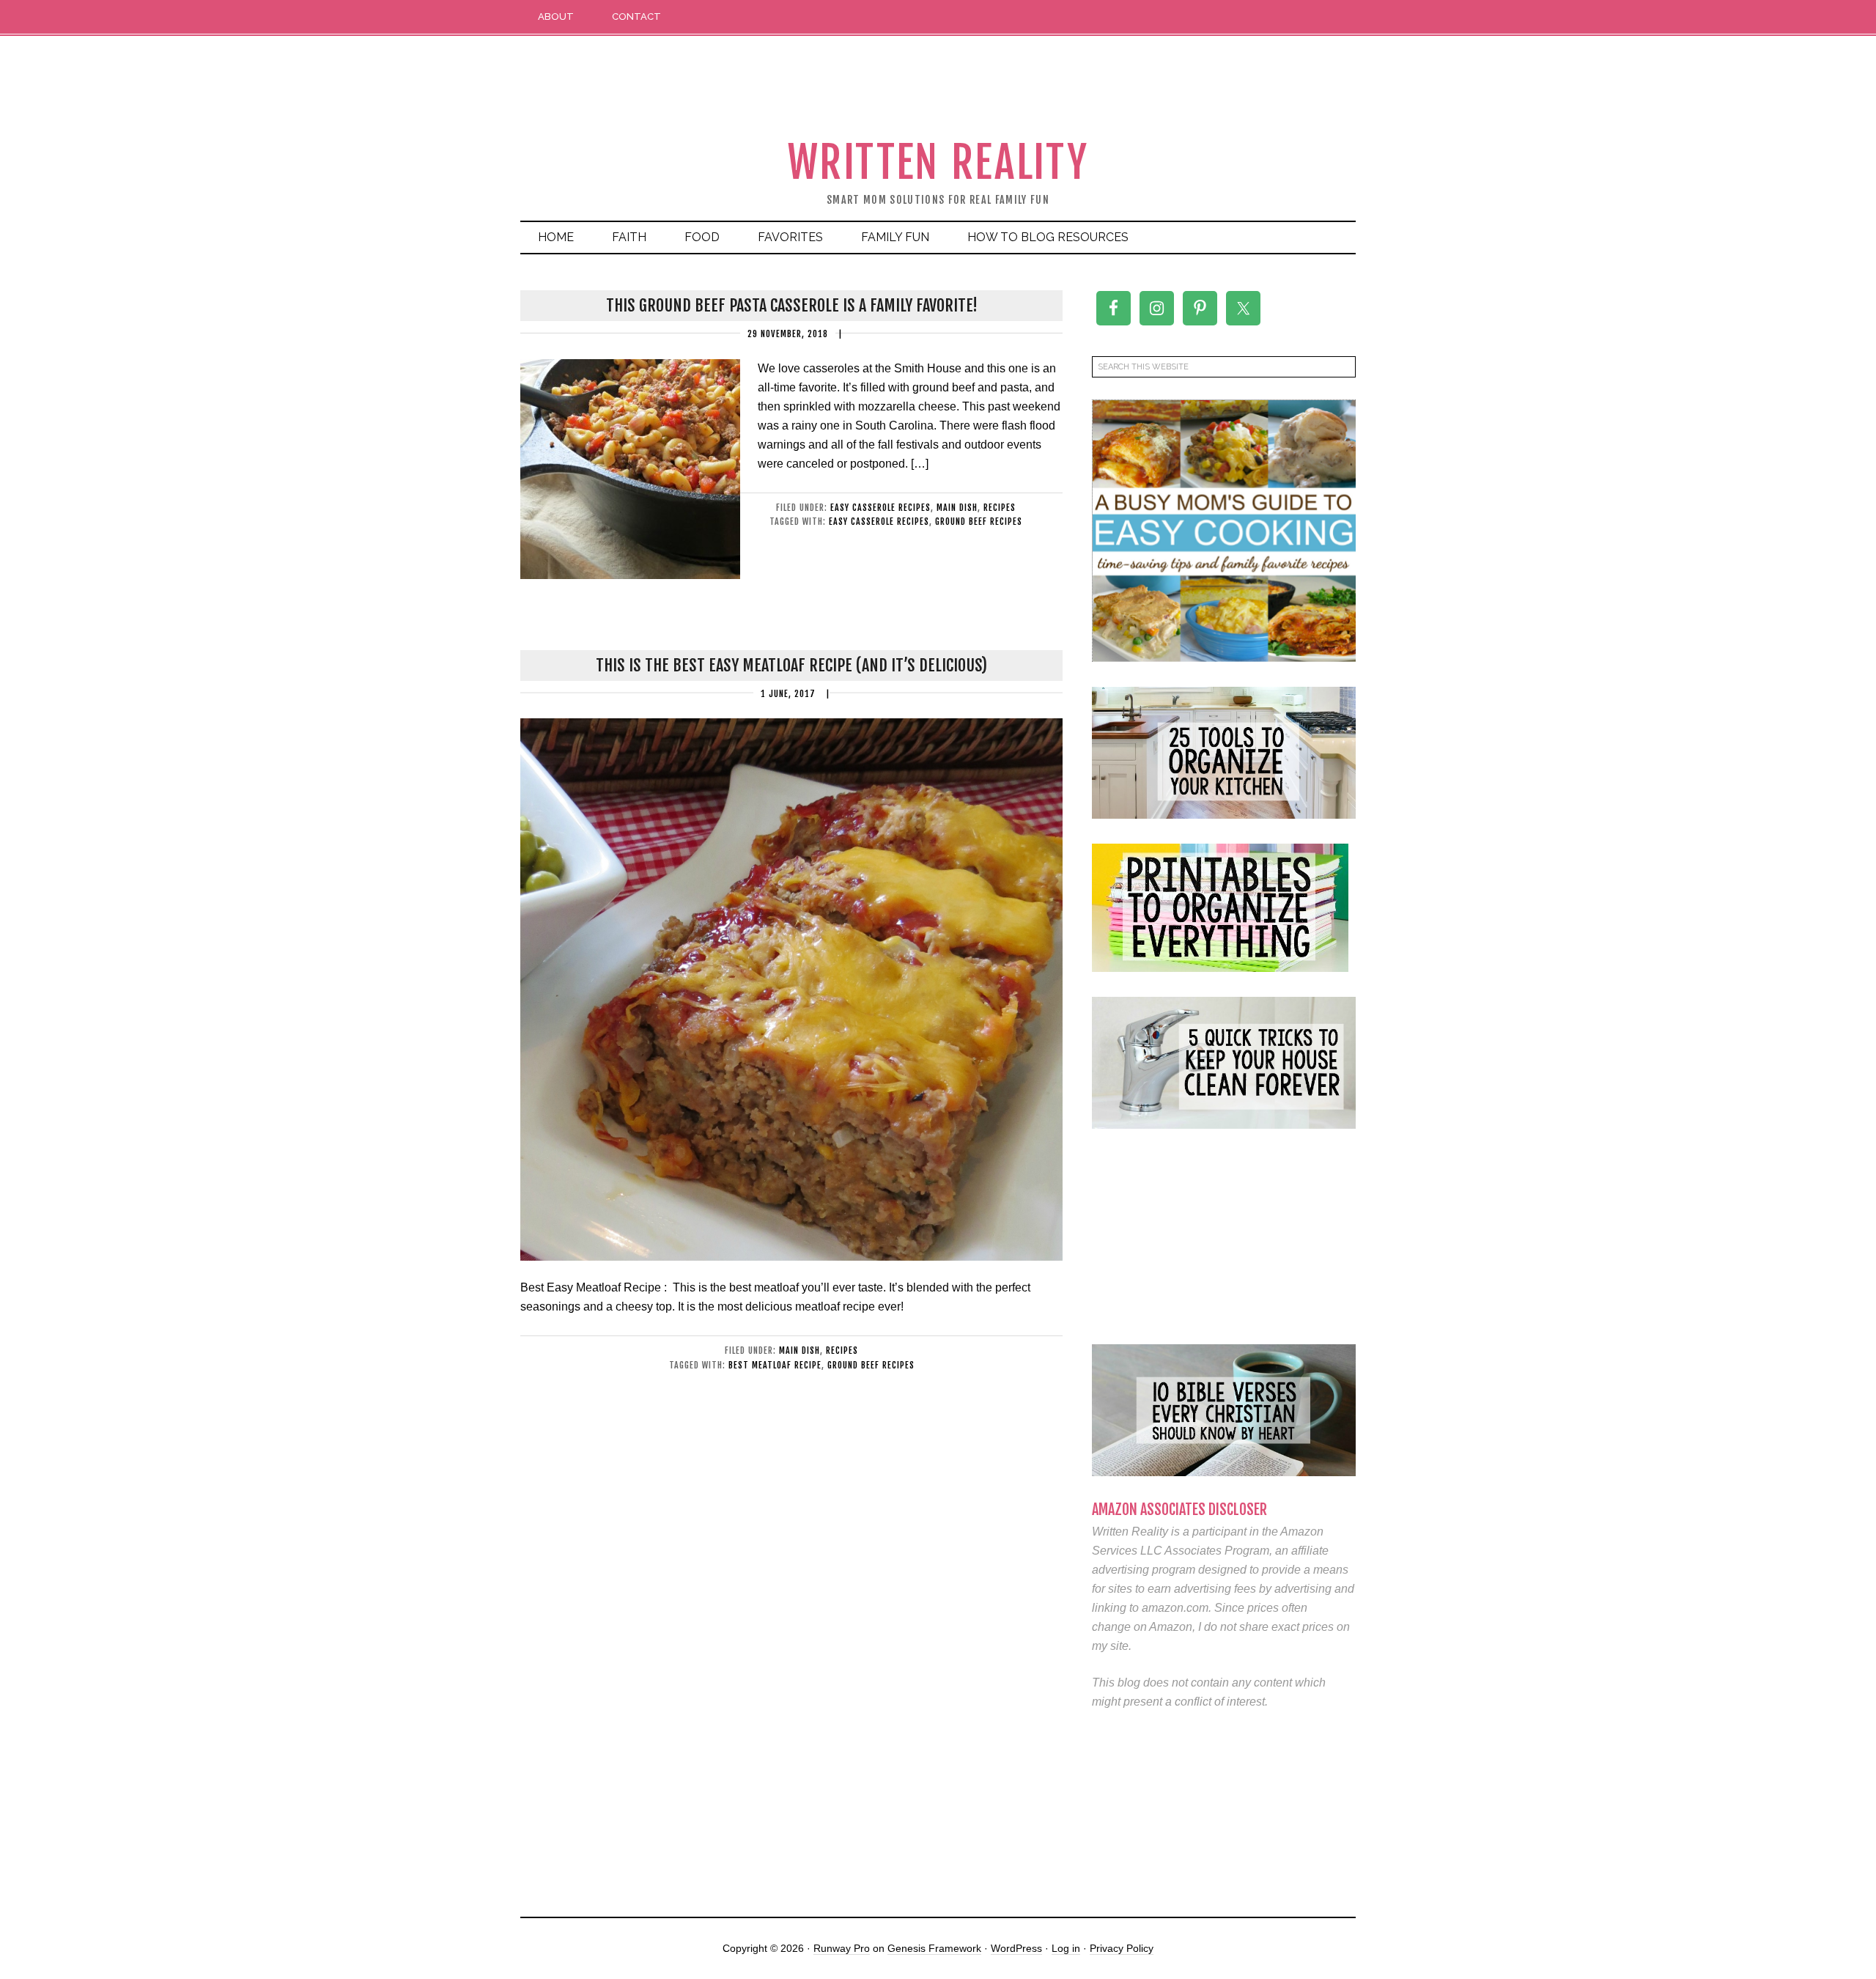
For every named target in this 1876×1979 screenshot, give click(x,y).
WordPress (1016, 1948)
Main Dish (957, 508)
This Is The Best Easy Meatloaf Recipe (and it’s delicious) (791, 665)
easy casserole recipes (880, 508)
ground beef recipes (979, 522)
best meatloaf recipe (775, 1365)
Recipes (1000, 508)
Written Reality (938, 162)
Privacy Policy (1122, 1948)
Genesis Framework (934, 1948)
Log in (1066, 1948)
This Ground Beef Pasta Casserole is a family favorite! (792, 305)
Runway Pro (842, 1948)
